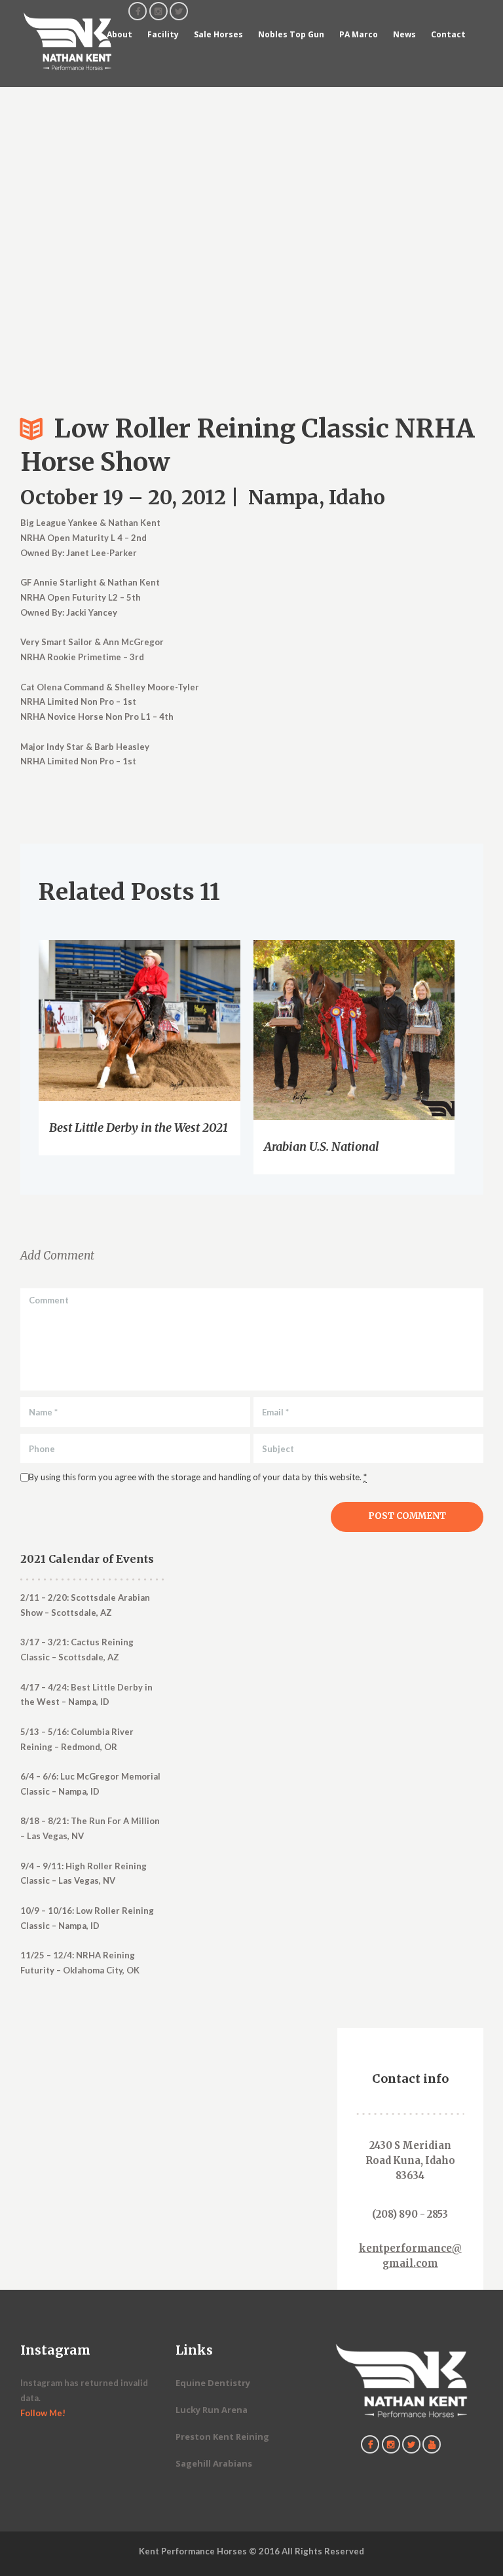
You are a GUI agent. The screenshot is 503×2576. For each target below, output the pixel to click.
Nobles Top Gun (291, 34)
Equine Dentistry (213, 2383)
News (404, 34)
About (120, 34)
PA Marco (359, 34)
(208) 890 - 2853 (410, 2214)
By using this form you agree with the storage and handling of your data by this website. (198, 1477)
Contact (448, 34)
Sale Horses (218, 34)
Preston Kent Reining (222, 2436)
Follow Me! (43, 2413)
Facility (163, 34)
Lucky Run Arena (212, 2410)
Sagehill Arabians (214, 2463)
